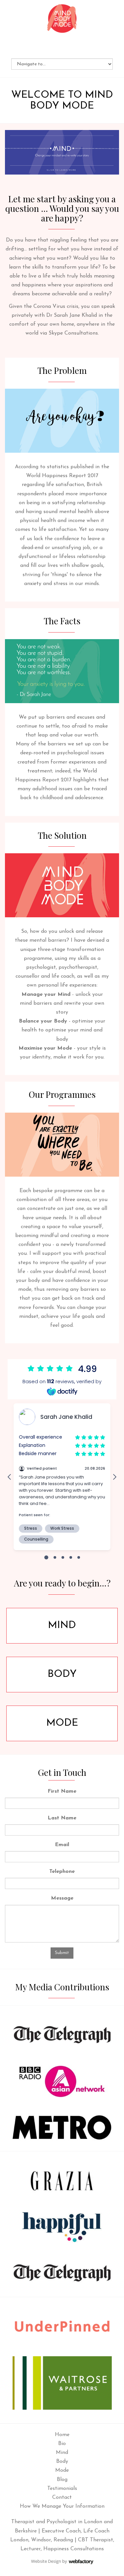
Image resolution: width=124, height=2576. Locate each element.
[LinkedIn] (62, 48)
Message (62, 1898)
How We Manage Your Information (62, 2506)
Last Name (62, 1818)
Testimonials (62, 2489)
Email (62, 1845)
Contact (62, 2497)
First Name (62, 1791)
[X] (53, 48)
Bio (62, 2444)
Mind (62, 1626)
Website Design (46, 2561)
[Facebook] (44, 48)
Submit (62, 1953)
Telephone (62, 1872)
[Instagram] (71, 48)
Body (62, 1674)
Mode (62, 1723)
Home (62, 2435)
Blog (62, 2480)
